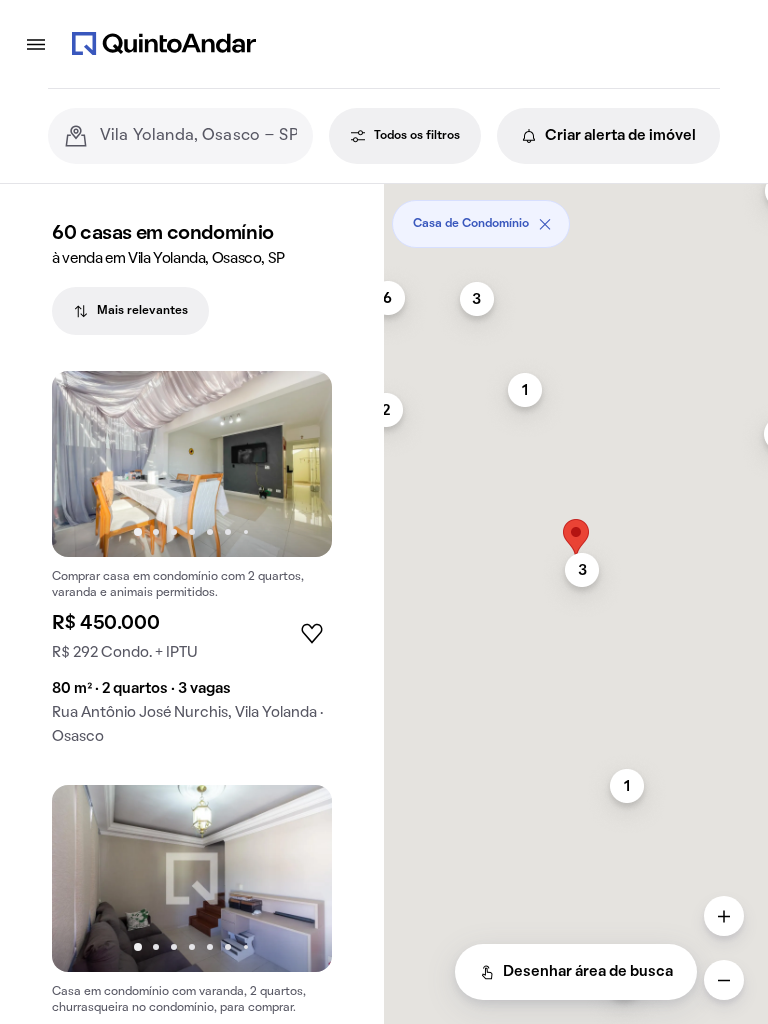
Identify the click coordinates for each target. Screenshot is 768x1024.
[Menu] (36, 44)
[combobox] (198, 136)
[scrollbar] (576, 216)
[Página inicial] (164, 44)
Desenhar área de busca (588, 972)
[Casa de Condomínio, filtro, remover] (545, 224)
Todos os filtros (417, 136)
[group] (192, 566)
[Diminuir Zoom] (724, 980)
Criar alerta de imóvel (620, 136)
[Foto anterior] (88, 464)
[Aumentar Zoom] (724, 916)
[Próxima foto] (296, 464)
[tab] (130, 311)
